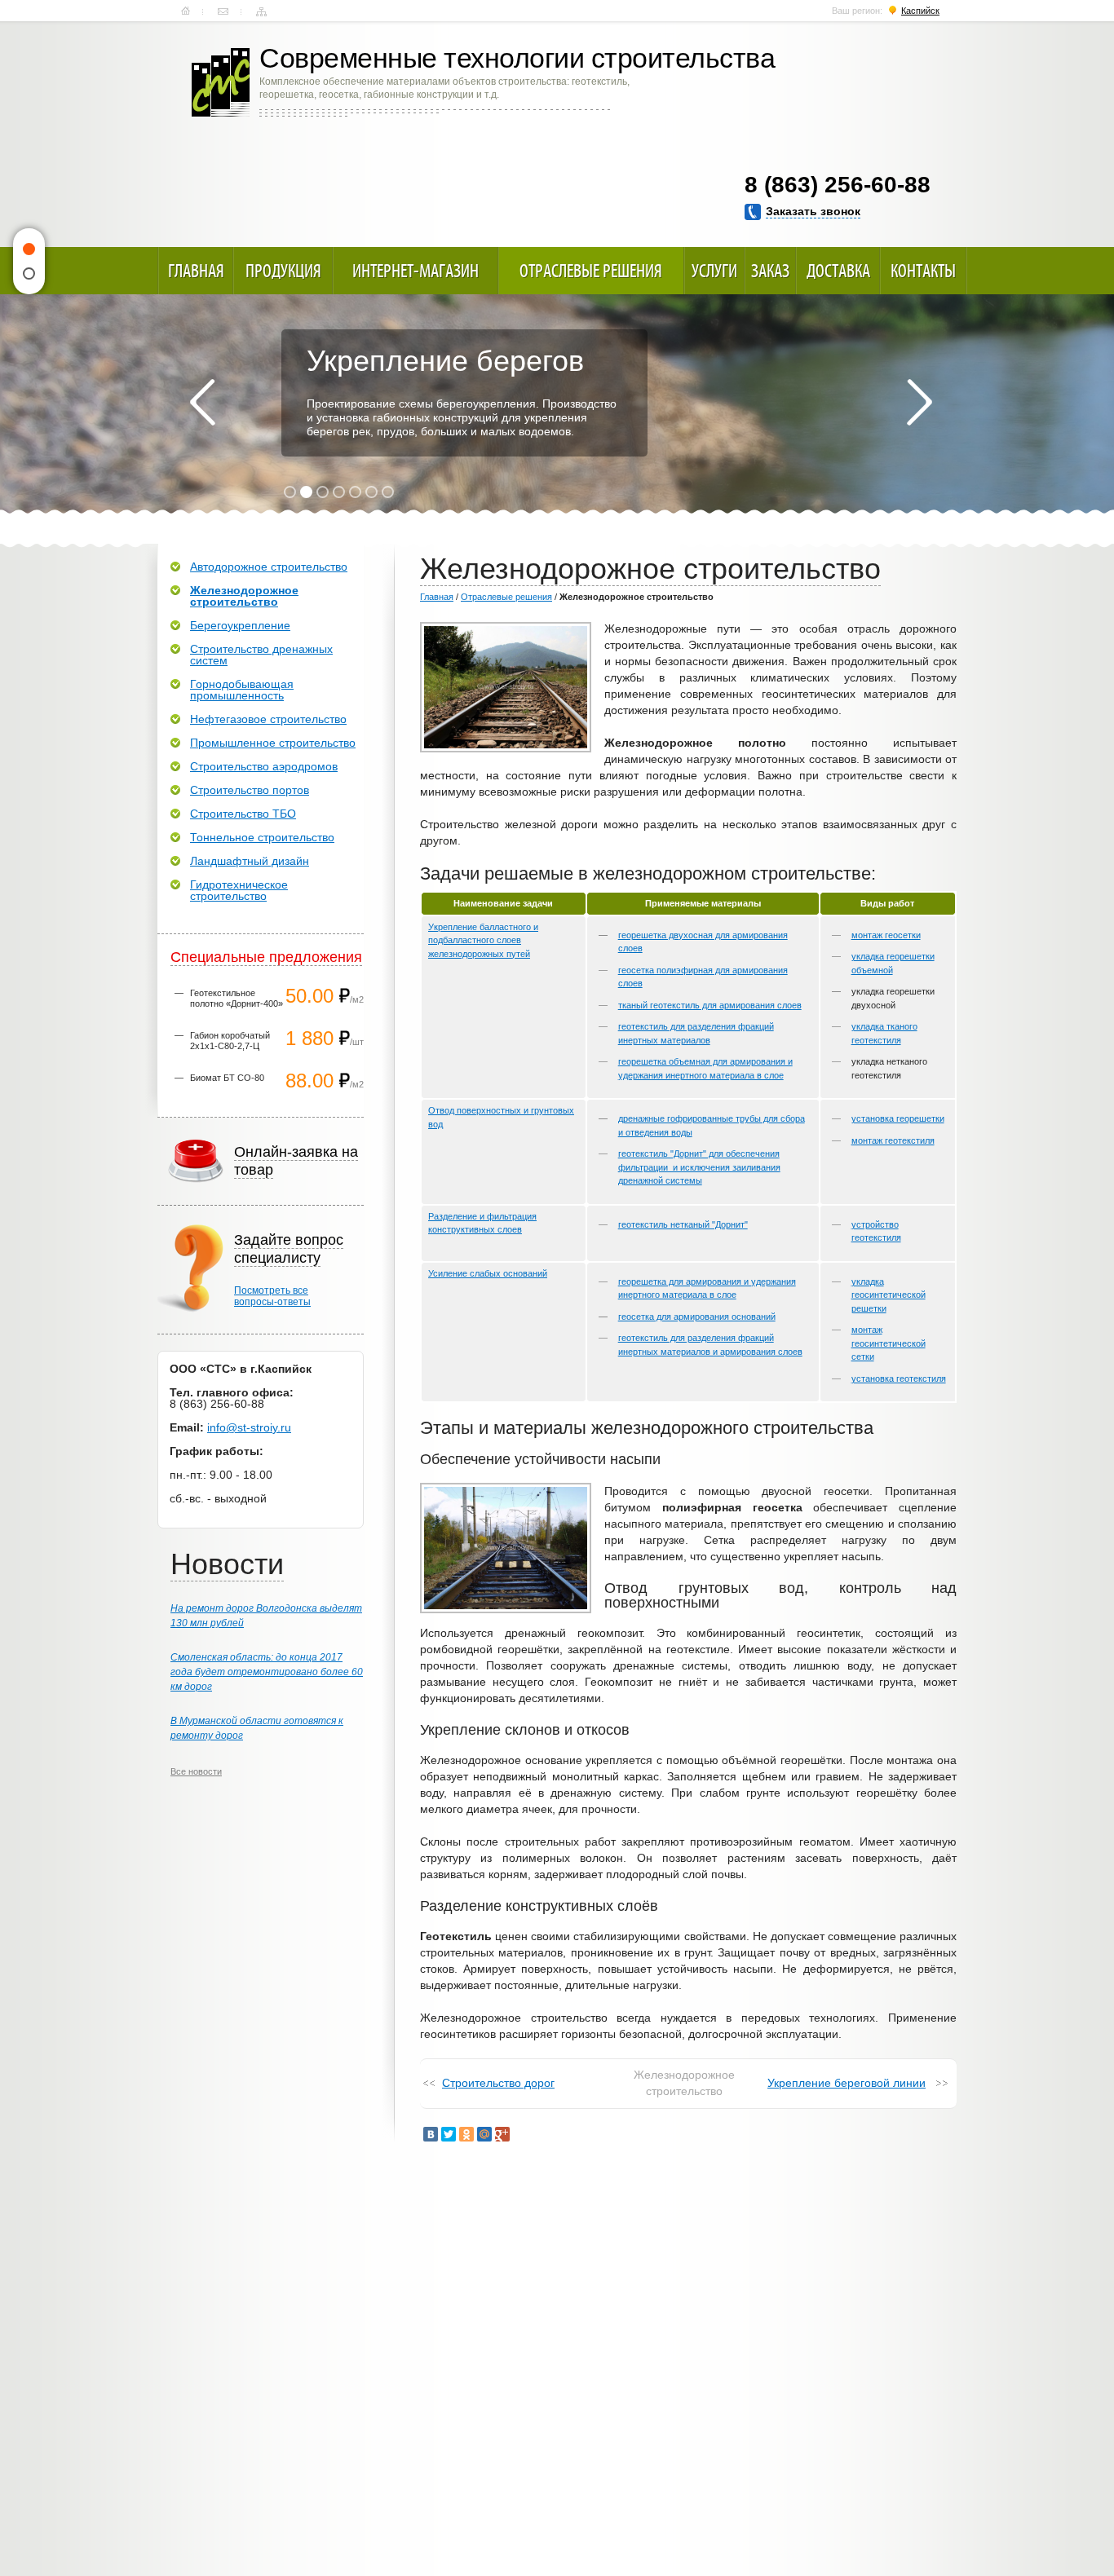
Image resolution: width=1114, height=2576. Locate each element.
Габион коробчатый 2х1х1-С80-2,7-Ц (230, 1041)
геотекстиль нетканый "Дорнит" (683, 1224)
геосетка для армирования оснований (697, 1317)
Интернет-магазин (416, 271)
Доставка (838, 271)
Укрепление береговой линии (847, 2083)
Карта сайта (261, 11)
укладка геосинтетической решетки (889, 1295)
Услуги (714, 271)
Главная (186, 11)
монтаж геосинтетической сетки (889, 1343)
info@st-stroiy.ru (249, 1427)
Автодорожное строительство (269, 567)
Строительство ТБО (243, 814)
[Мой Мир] (484, 2134)
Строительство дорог (498, 2083)
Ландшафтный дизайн (250, 861)
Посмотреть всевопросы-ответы (272, 1296)
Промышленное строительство (273, 743)
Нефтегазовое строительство (268, 719)
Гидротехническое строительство (239, 890)
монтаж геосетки (886, 935)
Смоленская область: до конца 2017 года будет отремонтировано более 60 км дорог (267, 1672)
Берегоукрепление (240, 625)
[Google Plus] (502, 2134)
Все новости (196, 1771)
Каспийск (920, 11)
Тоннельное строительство (262, 837)
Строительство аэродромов (264, 766)
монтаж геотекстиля (893, 1140)
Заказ (770, 271)
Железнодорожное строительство (244, 596)
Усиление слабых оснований (488, 1273)
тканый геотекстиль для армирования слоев (710, 1005)
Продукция (283, 271)
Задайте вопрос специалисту (289, 1249)
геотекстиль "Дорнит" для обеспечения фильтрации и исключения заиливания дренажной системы (699, 1167)
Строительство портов (250, 790)
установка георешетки (898, 1118)
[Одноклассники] (466, 2134)
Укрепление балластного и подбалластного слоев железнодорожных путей (483, 940)
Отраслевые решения (591, 271)
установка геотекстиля (899, 1378)
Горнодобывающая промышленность (242, 690)
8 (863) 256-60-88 (838, 185)
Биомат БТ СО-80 (227, 1078)
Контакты (223, 11)
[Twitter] (449, 2134)
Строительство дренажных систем (261, 655)
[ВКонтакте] (431, 2134)
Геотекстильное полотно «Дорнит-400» (237, 998)
